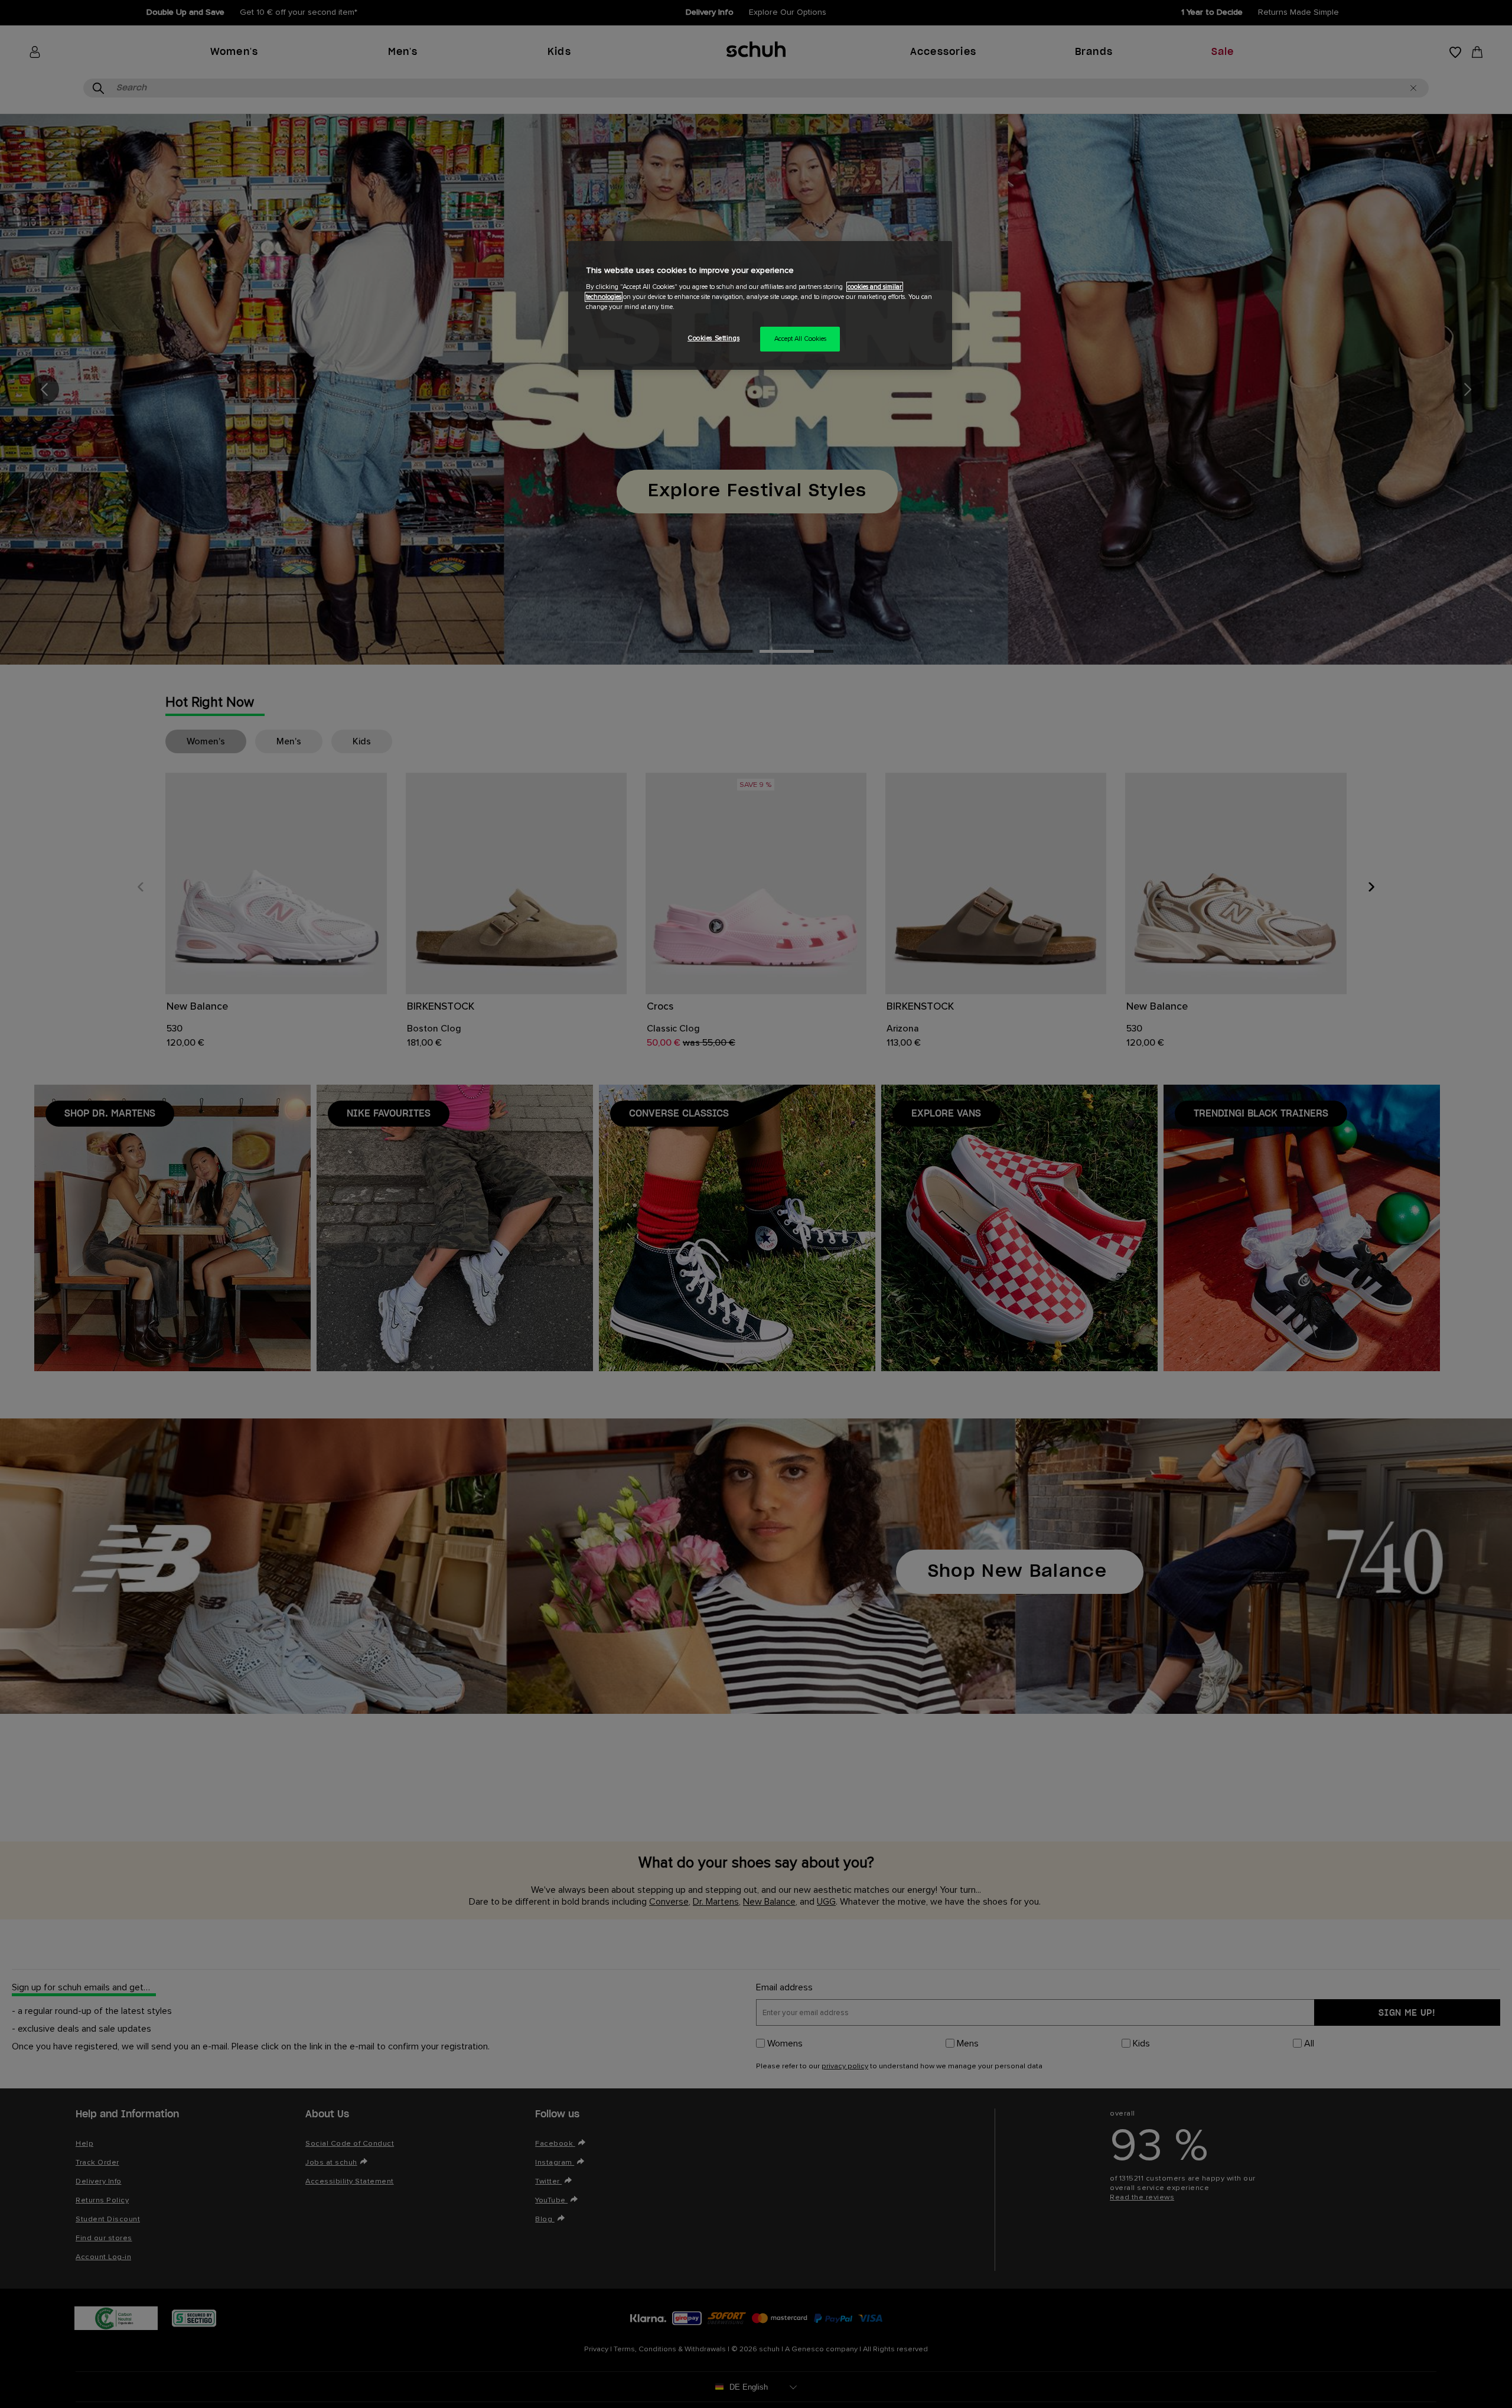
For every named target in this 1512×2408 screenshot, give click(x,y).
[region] (760, 306)
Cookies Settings (713, 338)
